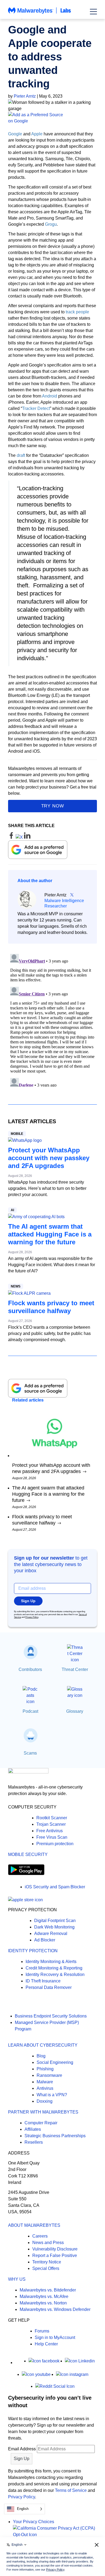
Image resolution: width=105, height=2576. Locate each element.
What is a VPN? (52, 2095)
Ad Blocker (45, 1940)
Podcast (30, 1711)
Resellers (34, 2142)
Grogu (51, 224)
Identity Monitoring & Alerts (51, 1962)
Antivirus (45, 2088)
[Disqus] (52, 1019)
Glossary (75, 1711)
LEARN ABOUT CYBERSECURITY (43, 2045)
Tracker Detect (36, 408)
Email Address (22, 2449)
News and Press (48, 2243)
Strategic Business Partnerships (55, 2136)
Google (15, 134)
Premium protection (55, 1844)
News (16, 1286)
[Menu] (93, 12)
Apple (37, 134)
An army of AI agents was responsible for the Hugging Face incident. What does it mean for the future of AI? (52, 1265)
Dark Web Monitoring (54, 1927)
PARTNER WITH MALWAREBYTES (43, 2112)
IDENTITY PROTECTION (33, 1951)
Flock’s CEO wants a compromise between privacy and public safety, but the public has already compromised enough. (49, 1333)
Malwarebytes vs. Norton (43, 2303)
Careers (40, 2236)
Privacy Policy (32, 1617)
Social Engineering (55, 2062)
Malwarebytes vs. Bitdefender (48, 2290)
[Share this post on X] (20, 837)
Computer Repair (41, 2123)
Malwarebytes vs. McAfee (44, 2296)
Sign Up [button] (28, 1601)
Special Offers (46, 2268)
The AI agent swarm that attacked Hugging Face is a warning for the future (50, 1234)
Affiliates (33, 2129)
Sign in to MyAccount (55, 2337)
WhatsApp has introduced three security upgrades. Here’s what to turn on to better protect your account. (47, 1188)
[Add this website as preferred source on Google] (52, 118)
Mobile (17, 1134)
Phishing (45, 2069)
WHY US (17, 2279)
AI (12, 1210)
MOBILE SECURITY (28, 1854)
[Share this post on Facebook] (12, 837)
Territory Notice (47, 2262)
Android (50, 396)
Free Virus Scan (52, 1837)
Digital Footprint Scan (55, 1921)
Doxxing (45, 2101)
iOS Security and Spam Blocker (55, 1887)
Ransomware (49, 2075)
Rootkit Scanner (52, 1818)
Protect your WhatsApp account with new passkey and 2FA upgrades (49, 1158)
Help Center (46, 2344)
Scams (30, 1753)
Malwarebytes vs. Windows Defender (55, 2309)
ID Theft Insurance (43, 1981)
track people (77, 312)
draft (21, 455)
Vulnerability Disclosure (55, 2249)
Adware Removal (51, 1933)
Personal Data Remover (49, 1987)
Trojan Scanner (51, 1824)
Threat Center (75, 1669)
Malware (45, 2082)
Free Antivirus (50, 1831)
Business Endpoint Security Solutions (51, 2016)
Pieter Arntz (25, 96)
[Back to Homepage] (40, 13)
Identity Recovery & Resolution (55, 1974)
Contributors (30, 1669)
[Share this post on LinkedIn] (27, 837)
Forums (42, 2331)
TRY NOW (53, 806)
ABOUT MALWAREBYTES (34, 2225)
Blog (41, 2056)
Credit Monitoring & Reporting (54, 1968)
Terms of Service (71, 2490)
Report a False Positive (55, 2255)
